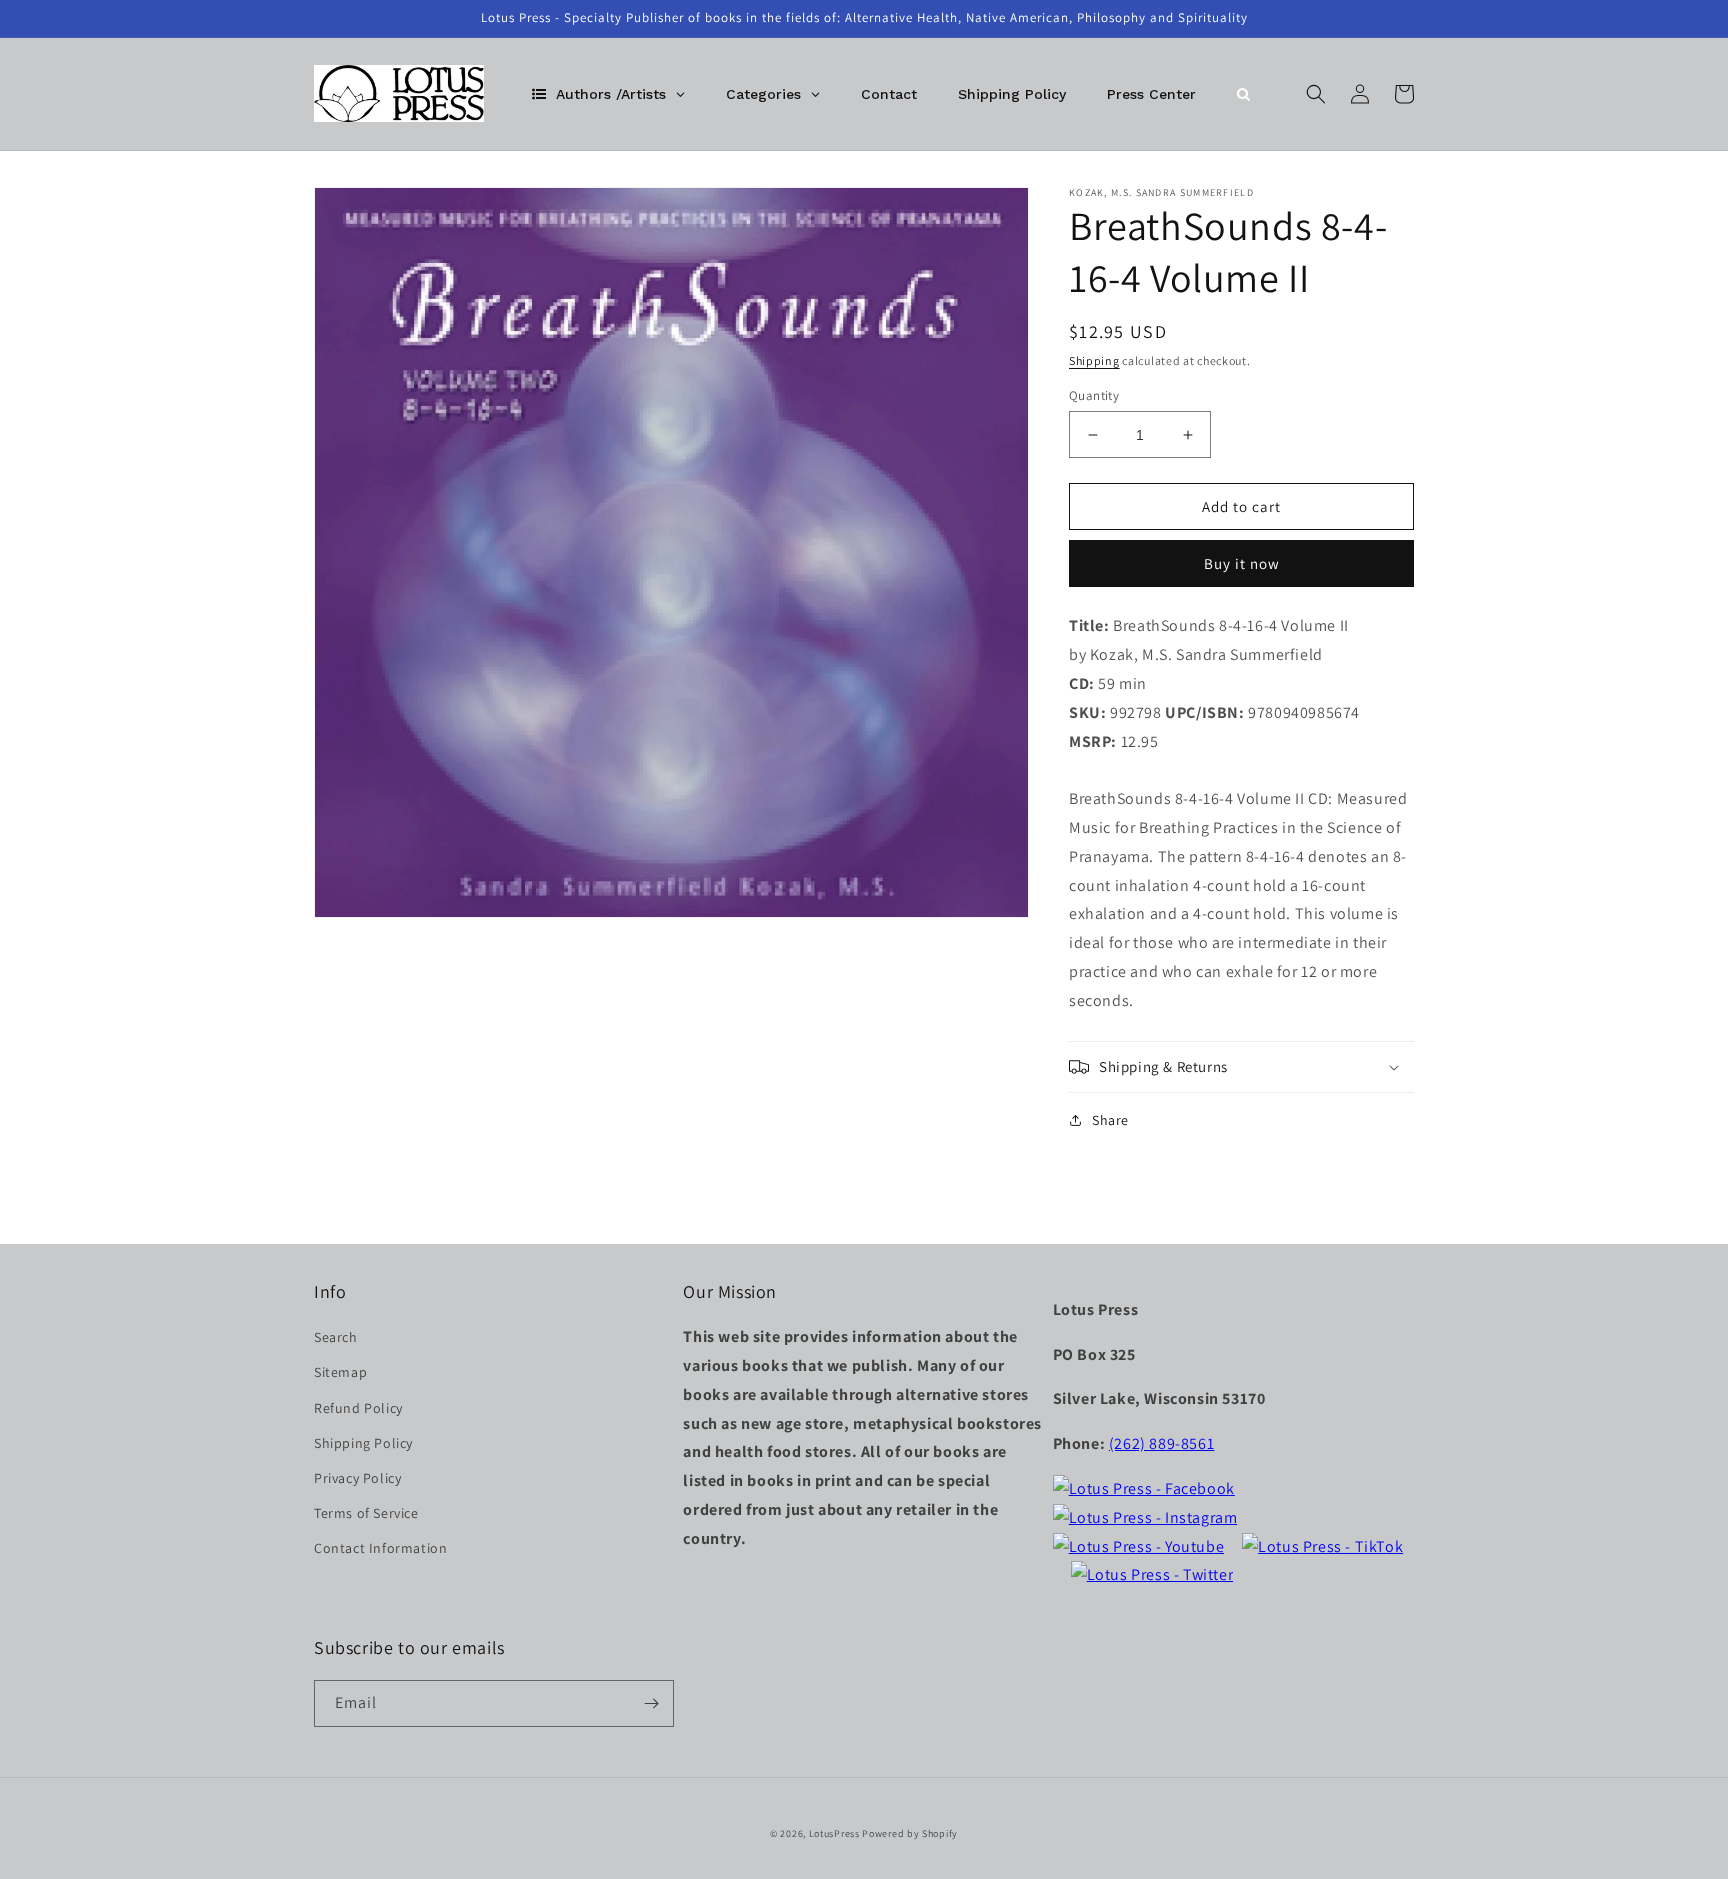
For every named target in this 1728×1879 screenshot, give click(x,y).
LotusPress (834, 1833)
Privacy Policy (357, 1478)
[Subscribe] (651, 1703)
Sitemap (340, 1372)
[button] (1316, 94)
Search (336, 1337)
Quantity (1094, 395)
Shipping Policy (363, 1443)
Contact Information (380, 1548)
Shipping (1094, 360)
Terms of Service (366, 1513)
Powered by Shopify (910, 1833)
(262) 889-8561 (1161, 1443)
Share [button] (1110, 1120)
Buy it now (1242, 563)
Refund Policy (358, 1408)
